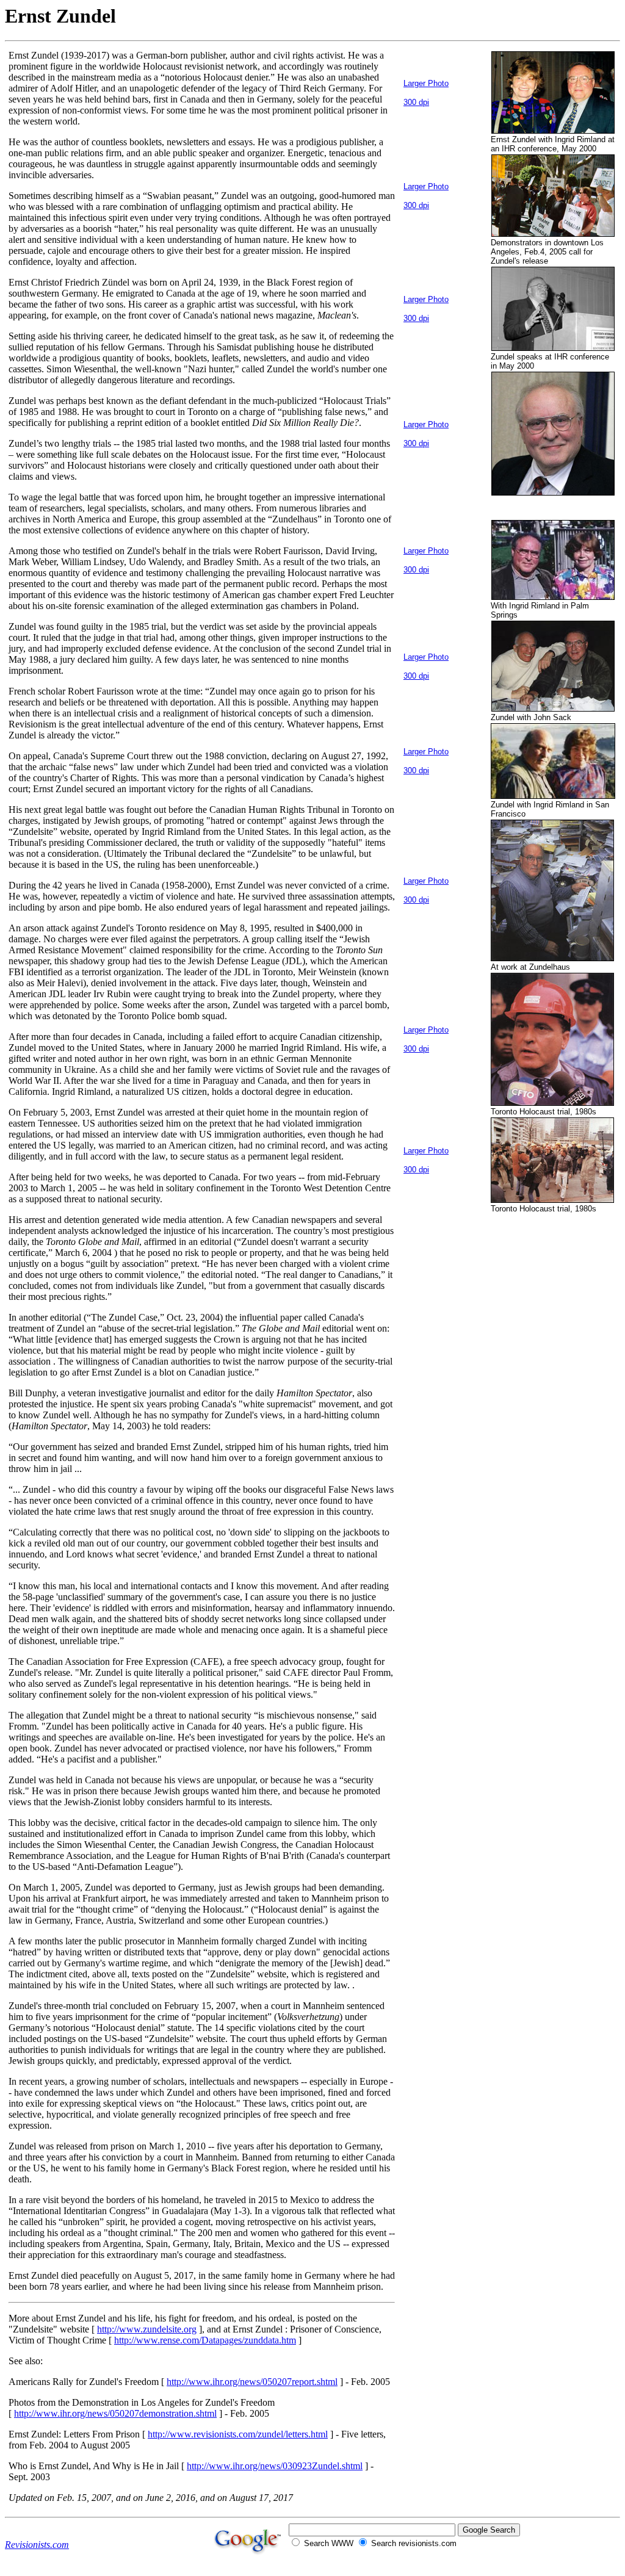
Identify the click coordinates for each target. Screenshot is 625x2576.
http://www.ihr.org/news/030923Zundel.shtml (275, 2466)
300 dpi (416, 102)
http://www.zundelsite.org (147, 2329)
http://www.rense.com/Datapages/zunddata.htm (205, 2340)
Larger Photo (426, 83)
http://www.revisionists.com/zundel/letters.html (238, 2434)
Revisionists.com (37, 2545)
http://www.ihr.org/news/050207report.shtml (252, 2382)
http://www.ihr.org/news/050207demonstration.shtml (115, 2413)
